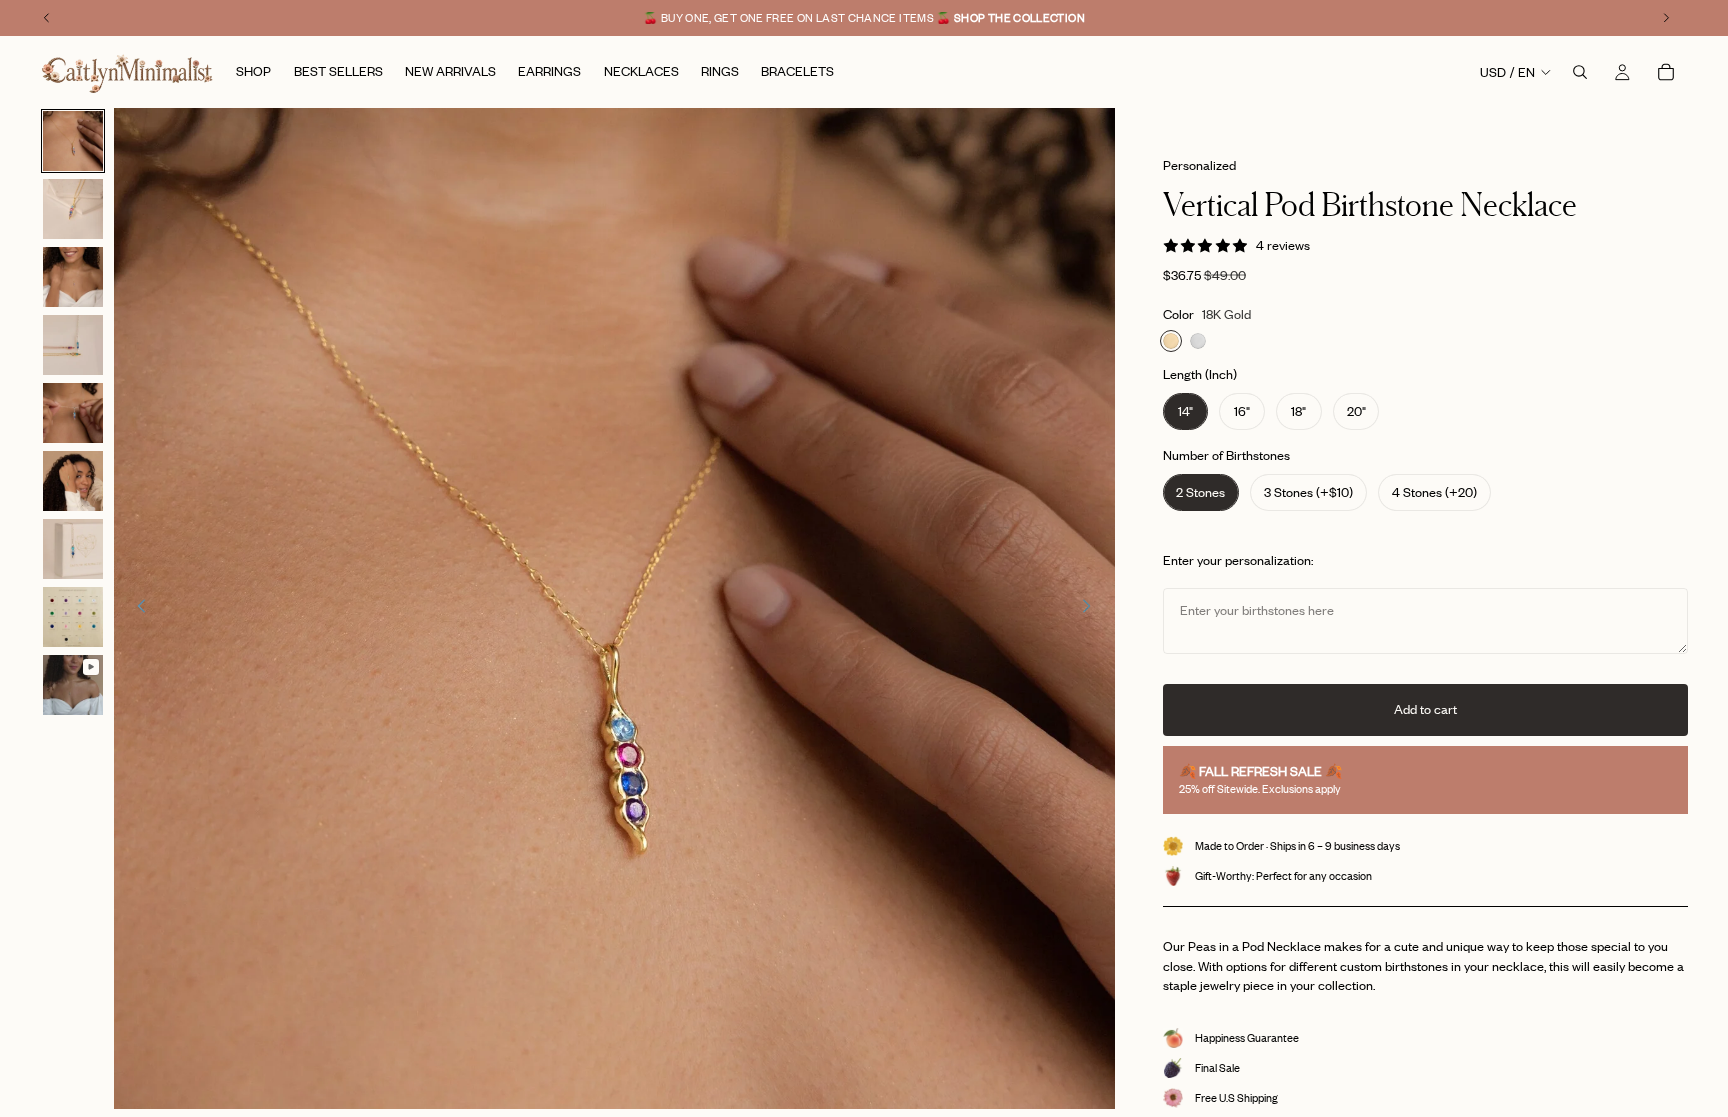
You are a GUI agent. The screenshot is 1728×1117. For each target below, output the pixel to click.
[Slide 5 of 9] (73, 413)
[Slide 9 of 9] (73, 685)
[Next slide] (1093, 609)
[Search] (1580, 72)
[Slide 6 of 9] (73, 481)
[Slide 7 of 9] (73, 549)
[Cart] (1666, 72)
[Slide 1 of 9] (73, 141)
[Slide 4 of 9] (73, 345)
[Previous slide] (136, 609)
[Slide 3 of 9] (73, 277)
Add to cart (1425, 709)
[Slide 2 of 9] (73, 209)
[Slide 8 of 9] (73, 617)
